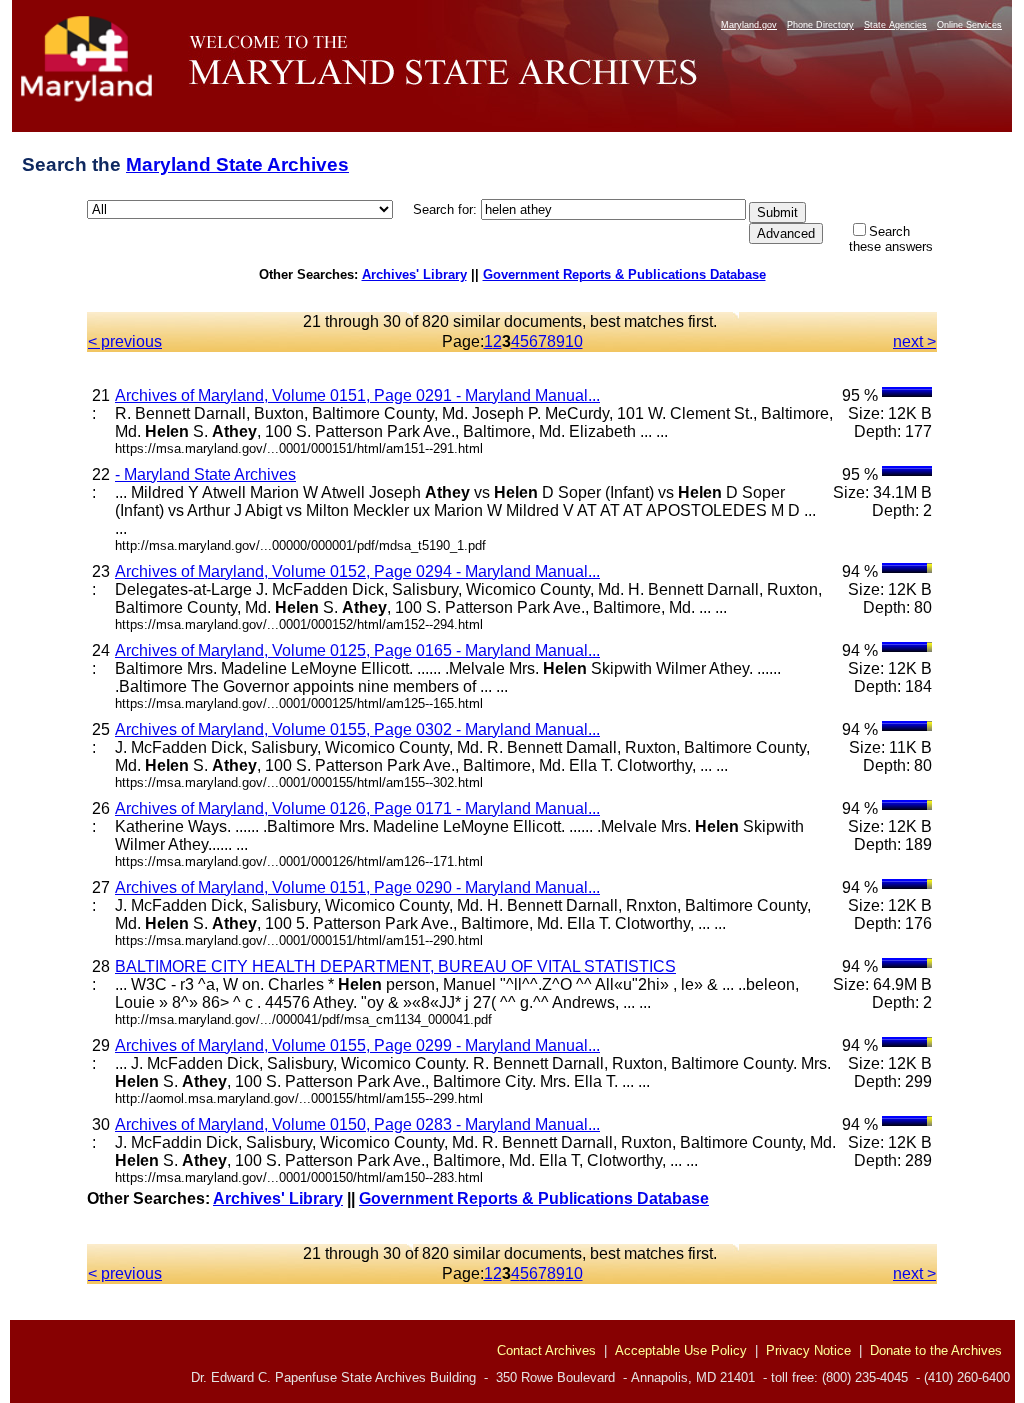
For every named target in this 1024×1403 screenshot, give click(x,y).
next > (914, 341)
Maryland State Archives (237, 164)
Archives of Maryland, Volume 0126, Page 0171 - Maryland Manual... (357, 808)
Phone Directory (820, 25)
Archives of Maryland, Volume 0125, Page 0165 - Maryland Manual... (357, 650)
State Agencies (895, 25)
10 (574, 341)
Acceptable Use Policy (681, 1350)
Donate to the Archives (936, 1350)
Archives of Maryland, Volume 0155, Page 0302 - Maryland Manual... (357, 729)
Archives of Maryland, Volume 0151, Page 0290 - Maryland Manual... (357, 887)
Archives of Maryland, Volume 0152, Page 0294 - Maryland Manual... (357, 571)
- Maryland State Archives (205, 474)
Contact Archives (546, 1350)
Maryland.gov (749, 25)
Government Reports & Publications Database (624, 274)
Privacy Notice (808, 1350)
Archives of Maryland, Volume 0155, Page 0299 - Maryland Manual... (357, 1045)
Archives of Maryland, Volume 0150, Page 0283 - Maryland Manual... (357, 1124)
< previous (125, 341)
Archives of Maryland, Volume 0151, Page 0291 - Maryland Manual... (357, 395)
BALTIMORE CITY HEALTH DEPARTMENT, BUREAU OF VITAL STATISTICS (395, 966)
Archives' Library (414, 274)
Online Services (969, 25)
